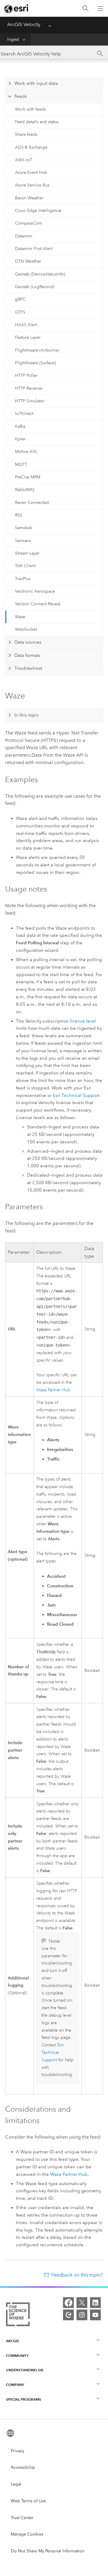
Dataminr (24, 236)
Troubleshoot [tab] (28, 668)
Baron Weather (29, 198)
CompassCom (28, 223)
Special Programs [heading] (24, 2399)
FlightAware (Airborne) (37, 350)
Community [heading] (17, 2356)
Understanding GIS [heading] (25, 2370)
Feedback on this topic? (77, 2275)
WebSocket (26, 629)
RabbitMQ (25, 490)
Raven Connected (32, 503)
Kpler (20, 439)
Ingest (13, 39)
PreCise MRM (28, 477)
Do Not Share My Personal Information (48, 2551)
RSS (19, 515)
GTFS (20, 312)
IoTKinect (24, 414)
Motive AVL (26, 452)
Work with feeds (30, 109)
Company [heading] (15, 2385)
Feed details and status (37, 122)
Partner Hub (53, 1390)
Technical (76, 1095)
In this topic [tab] (27, 715)
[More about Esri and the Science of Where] (18, 2315)
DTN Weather (28, 261)
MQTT (21, 465)
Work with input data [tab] (36, 83)
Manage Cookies (27, 2534)
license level (83, 1021)
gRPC (20, 299)
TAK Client (25, 566)
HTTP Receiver (29, 388)
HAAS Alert (26, 325)
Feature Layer (28, 337)
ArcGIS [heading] (12, 2341)
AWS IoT (24, 160)
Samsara (23, 541)
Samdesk (24, 528)
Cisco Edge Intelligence (38, 211)
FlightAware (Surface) (35, 363)
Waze (20, 617)
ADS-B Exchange (31, 147)
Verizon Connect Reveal (38, 604)
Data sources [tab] (28, 642)
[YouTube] (95, 2315)
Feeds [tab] (21, 96)
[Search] (85, 9)
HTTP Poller (26, 375)
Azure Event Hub (31, 173)
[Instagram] (82, 2315)
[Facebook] (68, 2303)
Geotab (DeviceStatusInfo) (40, 274)
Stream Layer (27, 553)
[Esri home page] (17, 9)
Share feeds (26, 134)
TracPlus (23, 579)
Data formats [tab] (27, 655)
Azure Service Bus (32, 185)
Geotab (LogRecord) (35, 287)
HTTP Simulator (30, 401)
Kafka (20, 426)
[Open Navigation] (100, 8)
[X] (82, 2303)
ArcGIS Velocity (24, 24)
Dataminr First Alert (34, 249)
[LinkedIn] (95, 2303)
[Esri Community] (68, 2315)
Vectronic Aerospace (35, 591)
